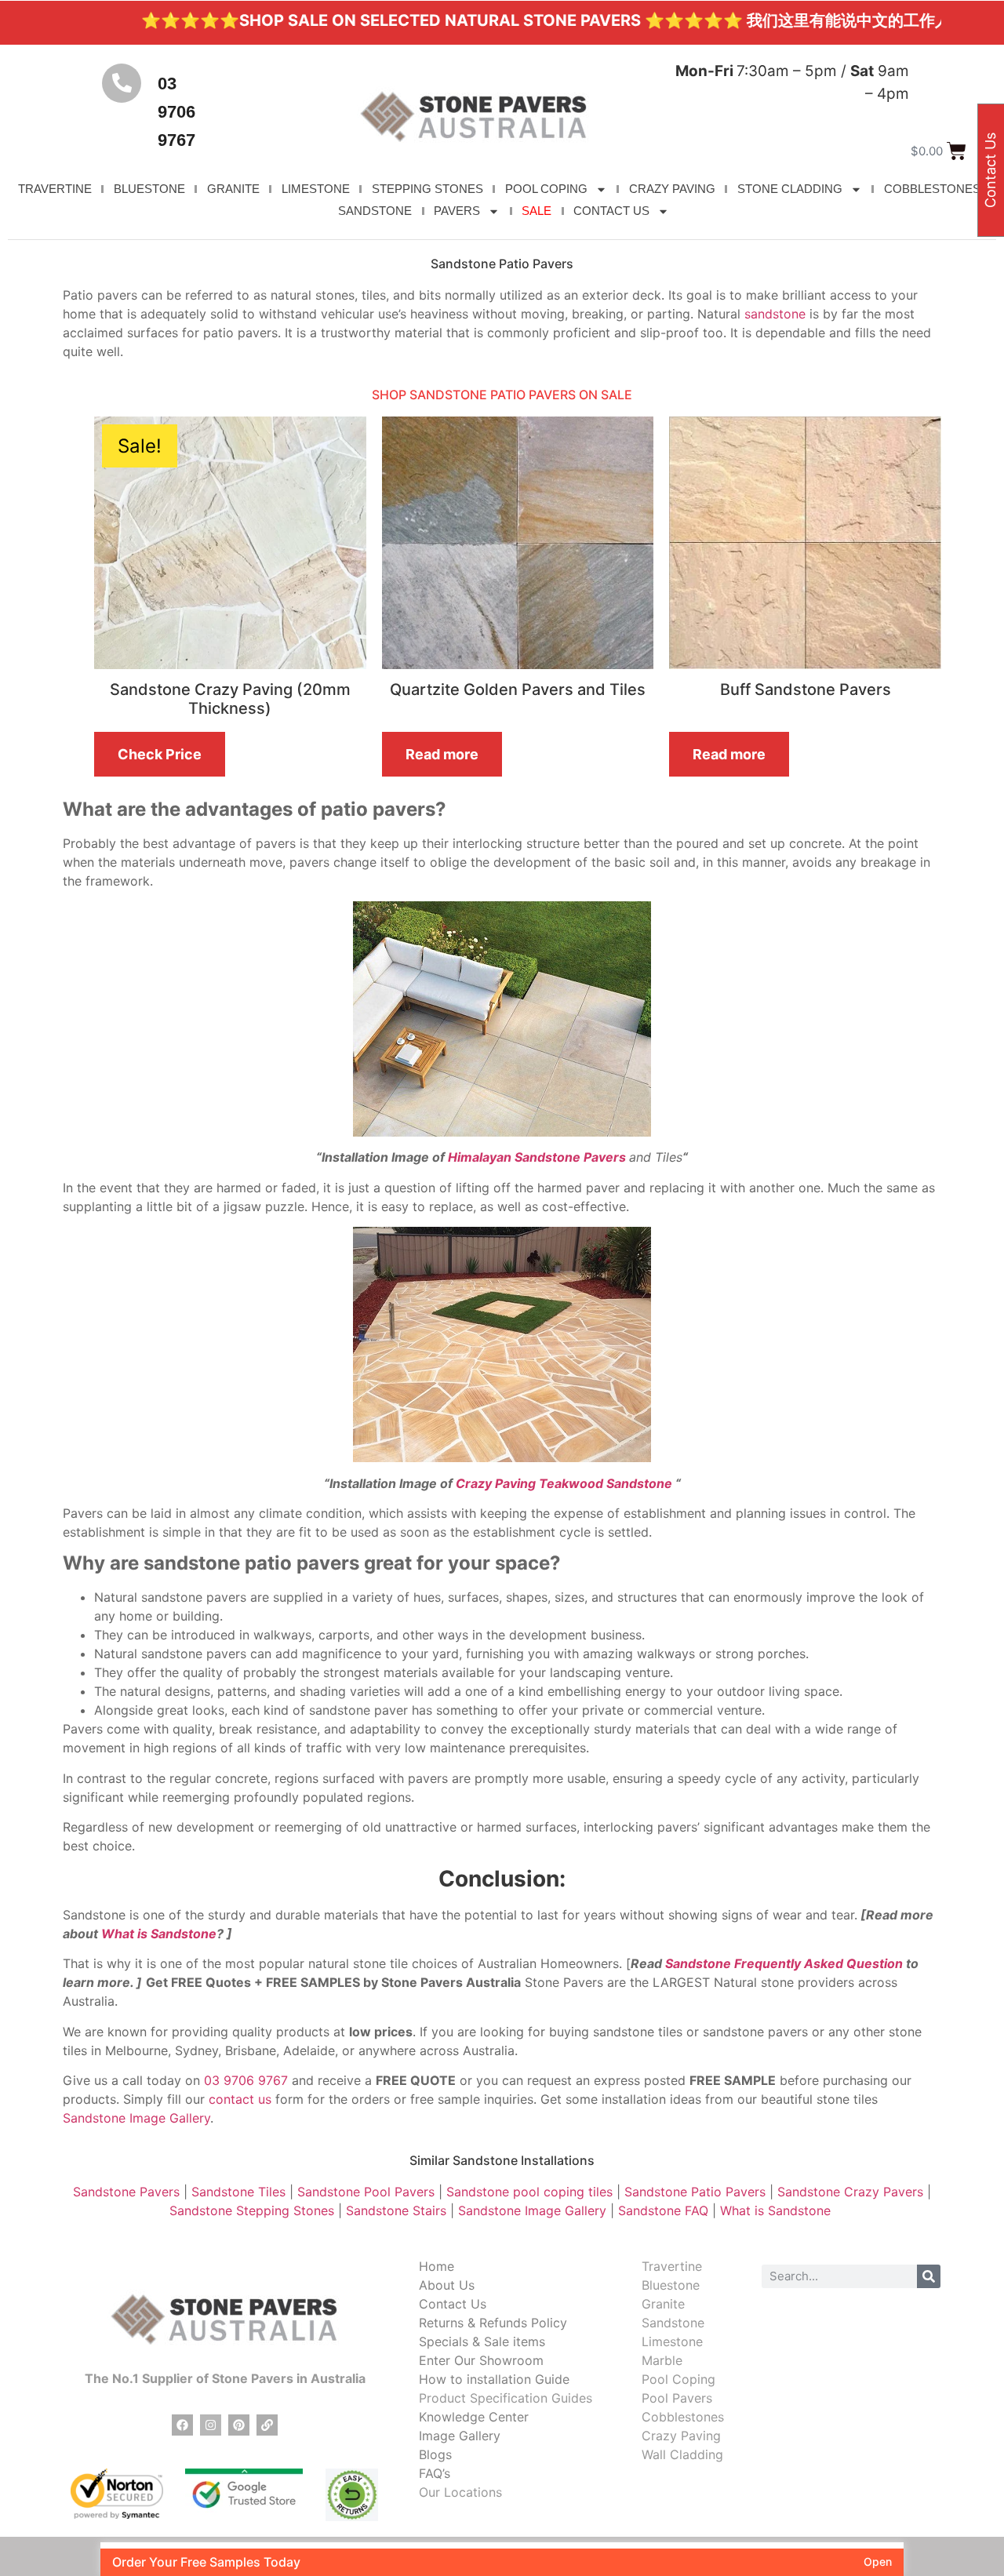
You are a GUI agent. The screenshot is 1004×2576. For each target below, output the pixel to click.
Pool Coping (678, 2379)
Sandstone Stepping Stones (252, 2210)
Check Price (160, 754)
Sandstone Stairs (396, 2210)
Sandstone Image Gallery (136, 2118)
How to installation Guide (494, 2379)
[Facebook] (182, 2425)
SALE (537, 211)
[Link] (267, 2425)
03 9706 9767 (176, 112)
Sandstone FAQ (663, 2210)
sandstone (775, 314)
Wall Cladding (682, 2454)
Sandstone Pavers (126, 2192)
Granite (663, 2304)
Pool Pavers (677, 2398)
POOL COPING (546, 189)
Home (437, 2266)
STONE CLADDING (790, 189)
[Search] (929, 2276)
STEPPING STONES (427, 189)
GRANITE (233, 189)
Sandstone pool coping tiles (529, 2192)
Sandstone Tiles (238, 2192)
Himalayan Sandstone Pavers (537, 1157)
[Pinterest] (239, 2425)
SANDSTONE (375, 211)
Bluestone (671, 2285)
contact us (240, 2099)
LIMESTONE (316, 189)
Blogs (435, 2454)
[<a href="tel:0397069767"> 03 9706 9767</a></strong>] (122, 83)
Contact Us (453, 2304)
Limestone (672, 2341)
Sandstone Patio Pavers (695, 2192)
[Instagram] (211, 2425)
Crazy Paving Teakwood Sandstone (566, 1483)
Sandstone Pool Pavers (364, 2192)
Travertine (672, 2266)
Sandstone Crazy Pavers (850, 2192)
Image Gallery (460, 2436)
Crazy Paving (681, 2436)
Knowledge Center (474, 2417)
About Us (447, 2285)
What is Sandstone (159, 1934)
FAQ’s (435, 2473)
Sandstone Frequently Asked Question (784, 1963)
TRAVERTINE (55, 189)
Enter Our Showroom (481, 2360)
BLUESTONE (149, 189)
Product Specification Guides (506, 2398)
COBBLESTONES (932, 189)
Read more (442, 754)
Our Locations (460, 2492)
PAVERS (457, 211)
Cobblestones (683, 2417)
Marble (662, 2360)
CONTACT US (611, 211)
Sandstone (673, 2323)
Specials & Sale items (482, 2341)
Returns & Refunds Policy (493, 2323)
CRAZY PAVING (672, 189)
